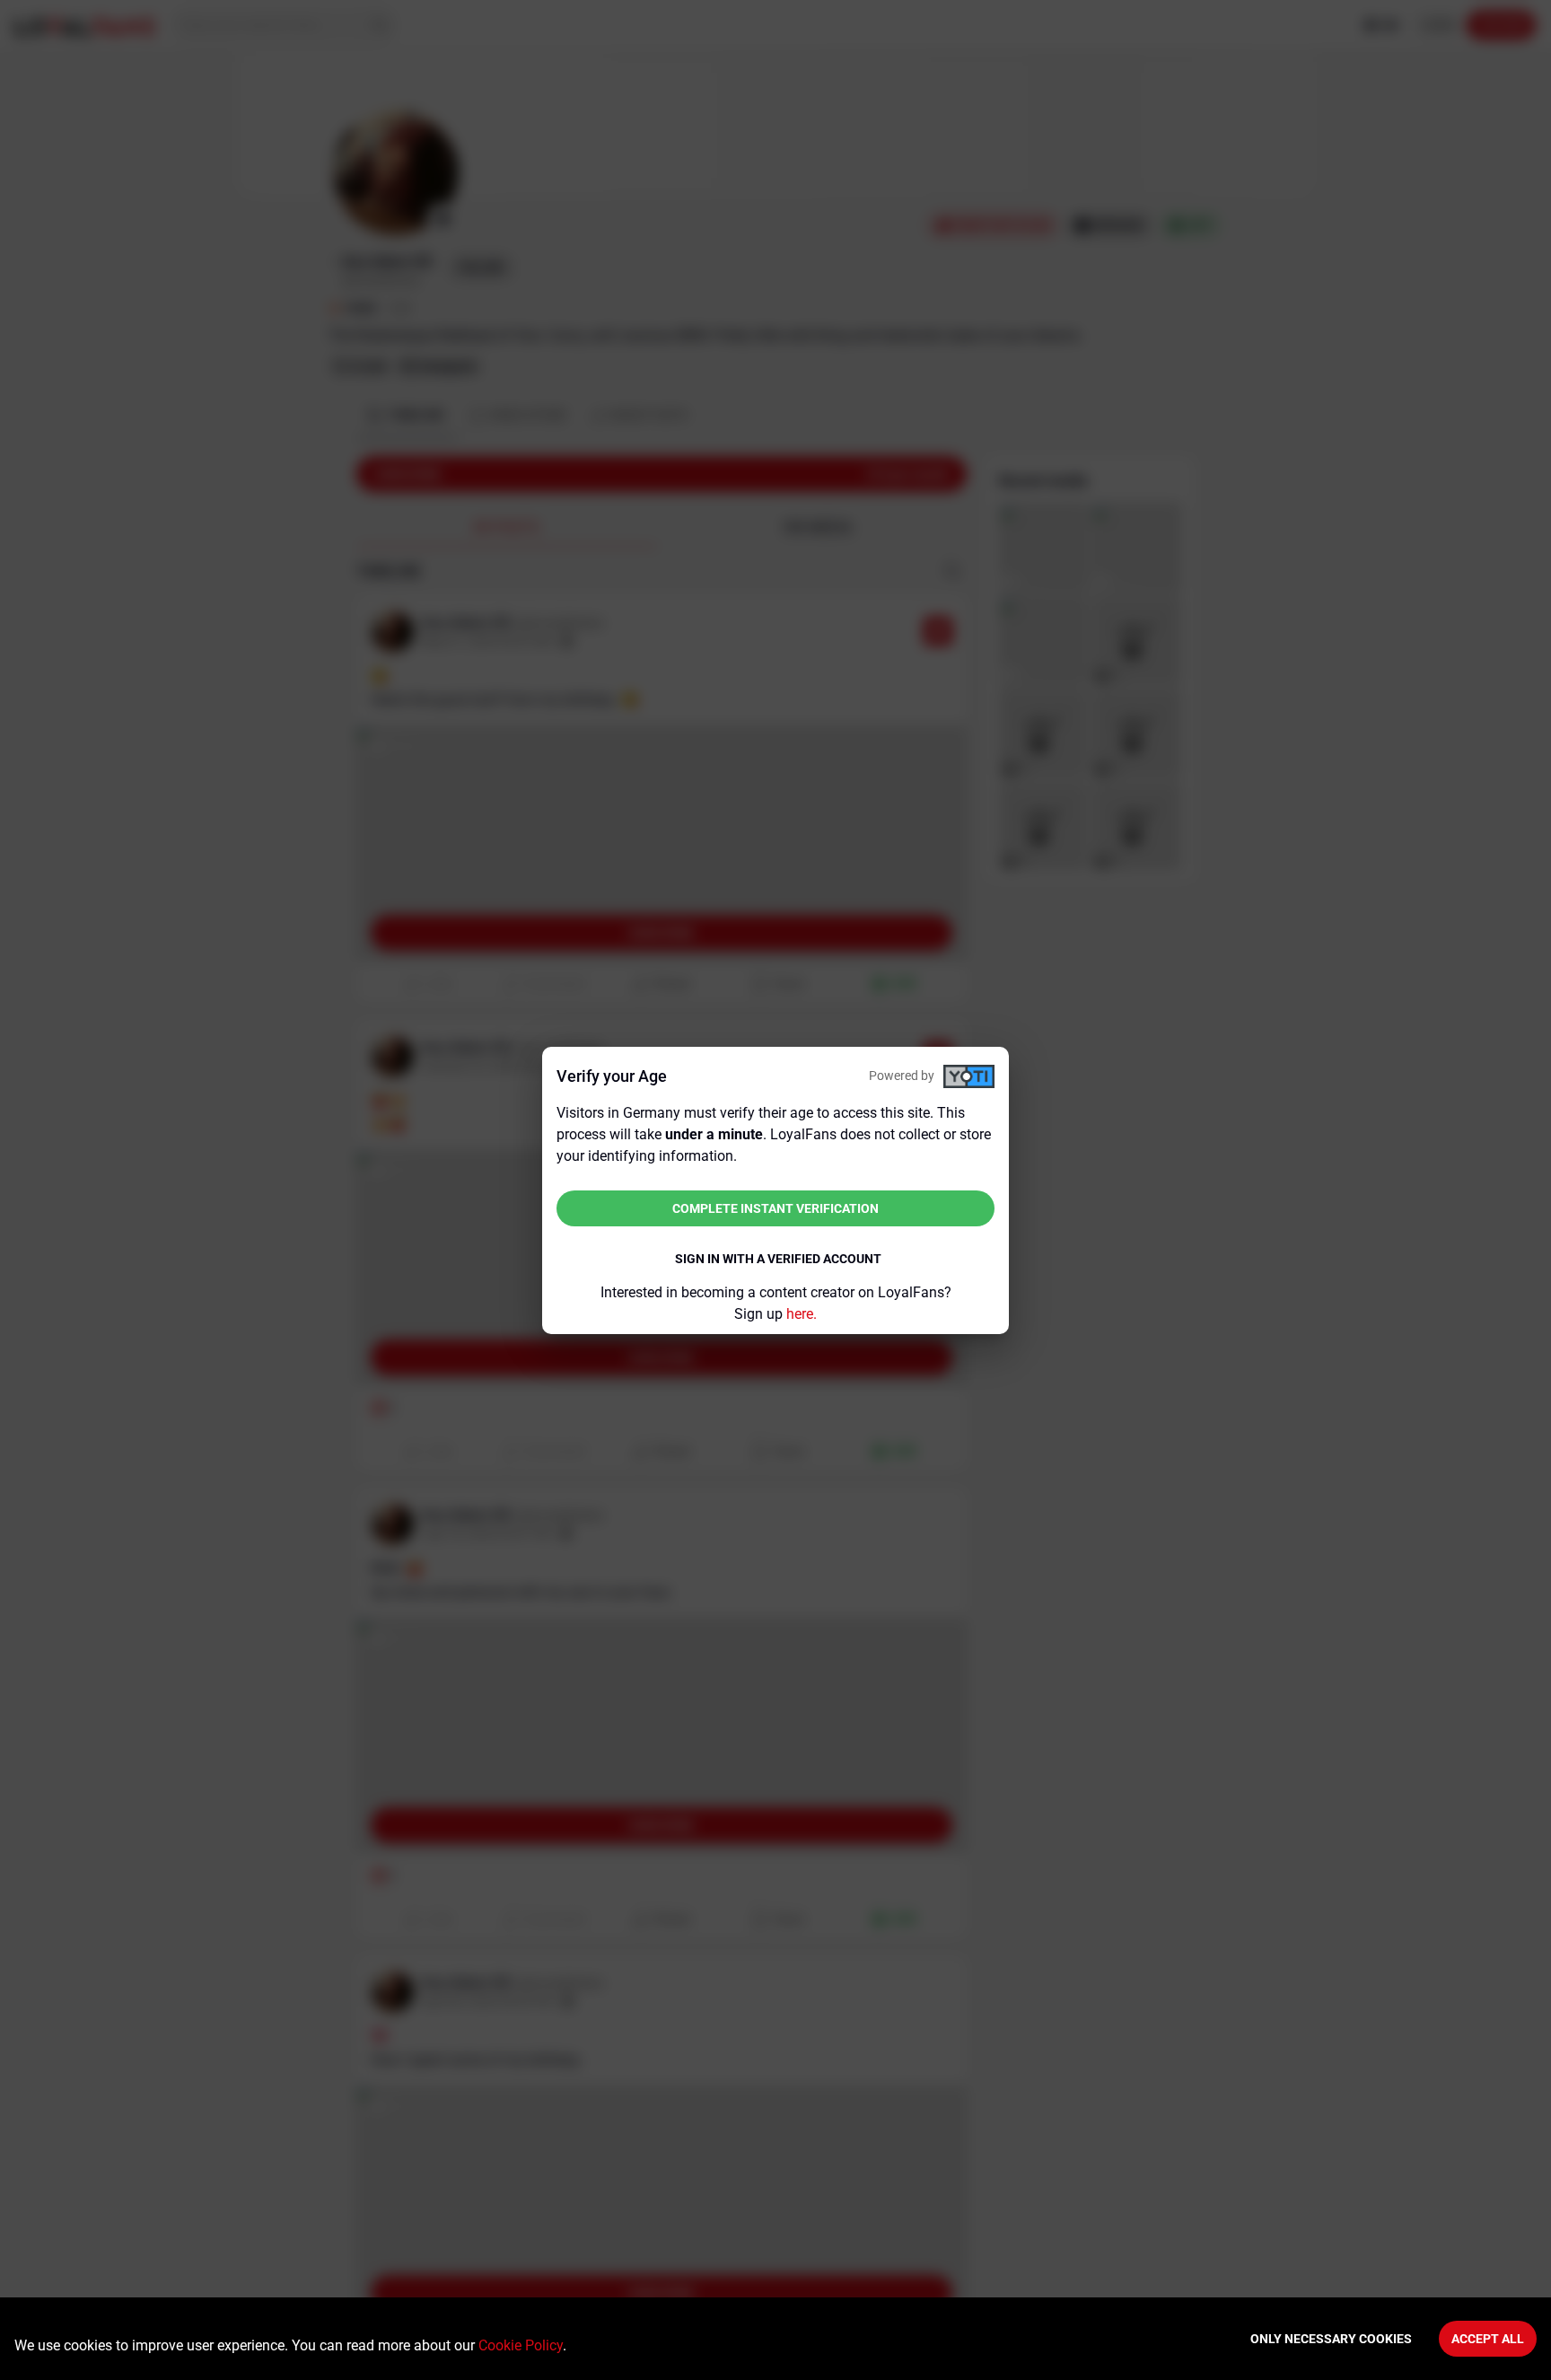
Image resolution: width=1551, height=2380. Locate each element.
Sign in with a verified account (778, 1259)
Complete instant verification (775, 1208)
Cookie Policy (521, 2345)
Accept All (1488, 2339)
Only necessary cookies (1331, 2339)
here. (802, 1314)
